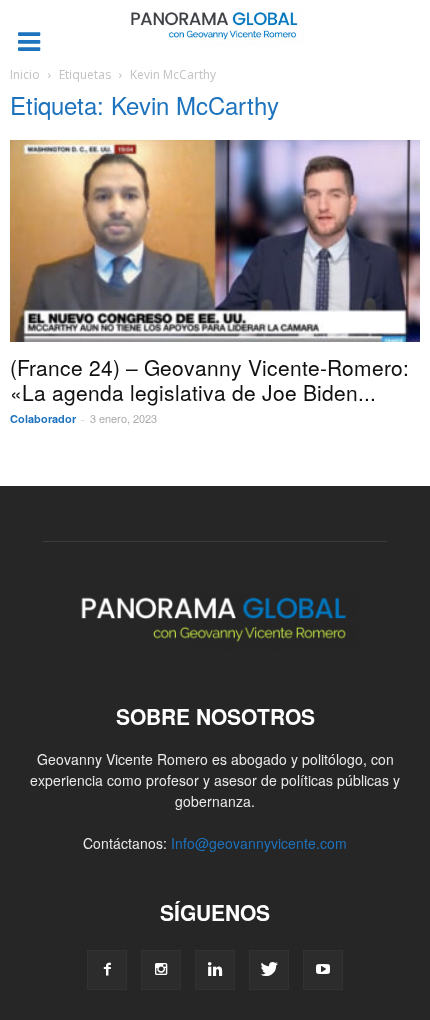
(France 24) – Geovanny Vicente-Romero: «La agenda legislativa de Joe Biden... (209, 379)
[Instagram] (161, 970)
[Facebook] (107, 970)
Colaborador (43, 418)
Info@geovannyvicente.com (259, 843)
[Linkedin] (215, 970)
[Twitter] (269, 970)
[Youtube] (323, 970)
